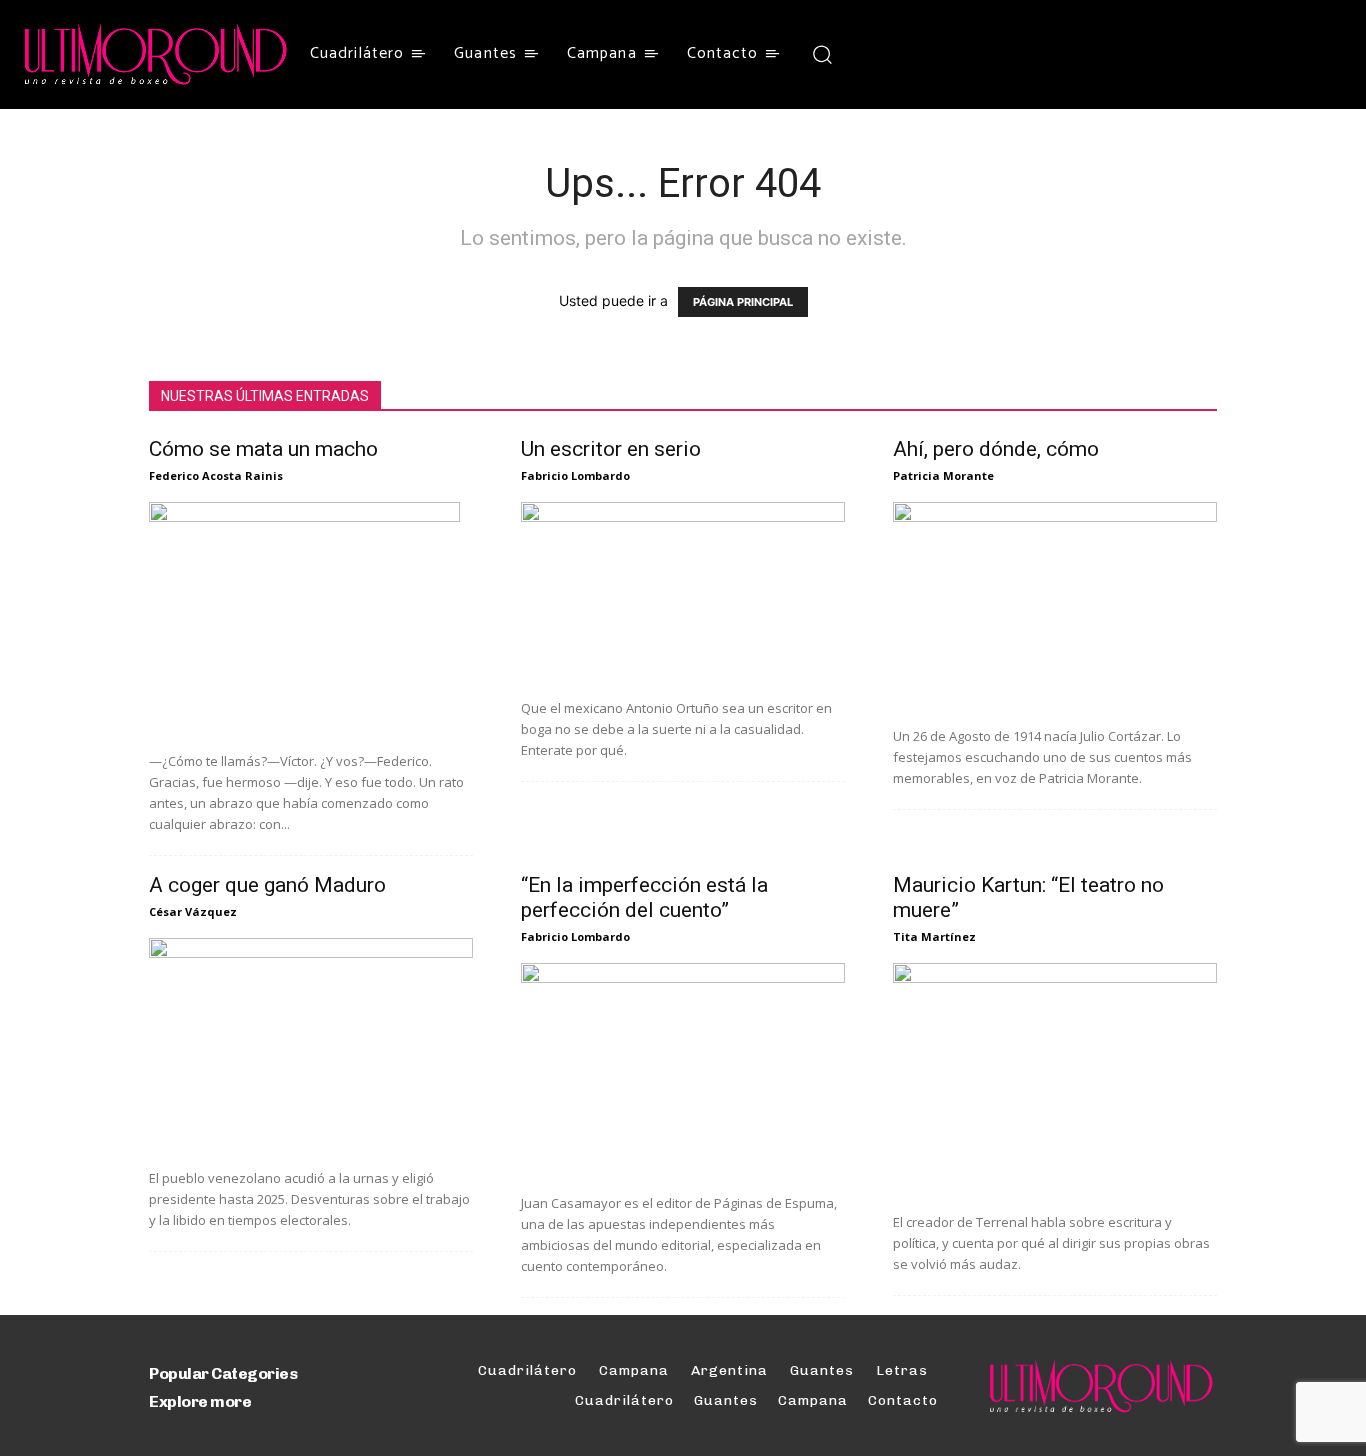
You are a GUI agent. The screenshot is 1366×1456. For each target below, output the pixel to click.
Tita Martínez (934, 936)
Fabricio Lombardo (575, 475)
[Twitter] (913, 54)
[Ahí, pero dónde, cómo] (1055, 607)
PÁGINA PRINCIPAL (743, 302)
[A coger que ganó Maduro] (311, 1046)
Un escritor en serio (611, 449)
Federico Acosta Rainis (216, 475)
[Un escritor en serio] (683, 593)
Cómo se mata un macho (263, 449)
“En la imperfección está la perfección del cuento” (644, 897)
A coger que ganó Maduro (267, 885)
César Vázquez (193, 911)
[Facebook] (876, 54)
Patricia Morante (943, 475)
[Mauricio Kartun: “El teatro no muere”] (1055, 1080)
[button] (821, 53)
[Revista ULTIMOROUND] (156, 54)
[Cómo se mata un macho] (311, 619)
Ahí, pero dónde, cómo (996, 449)
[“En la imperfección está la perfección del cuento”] (683, 1071)
